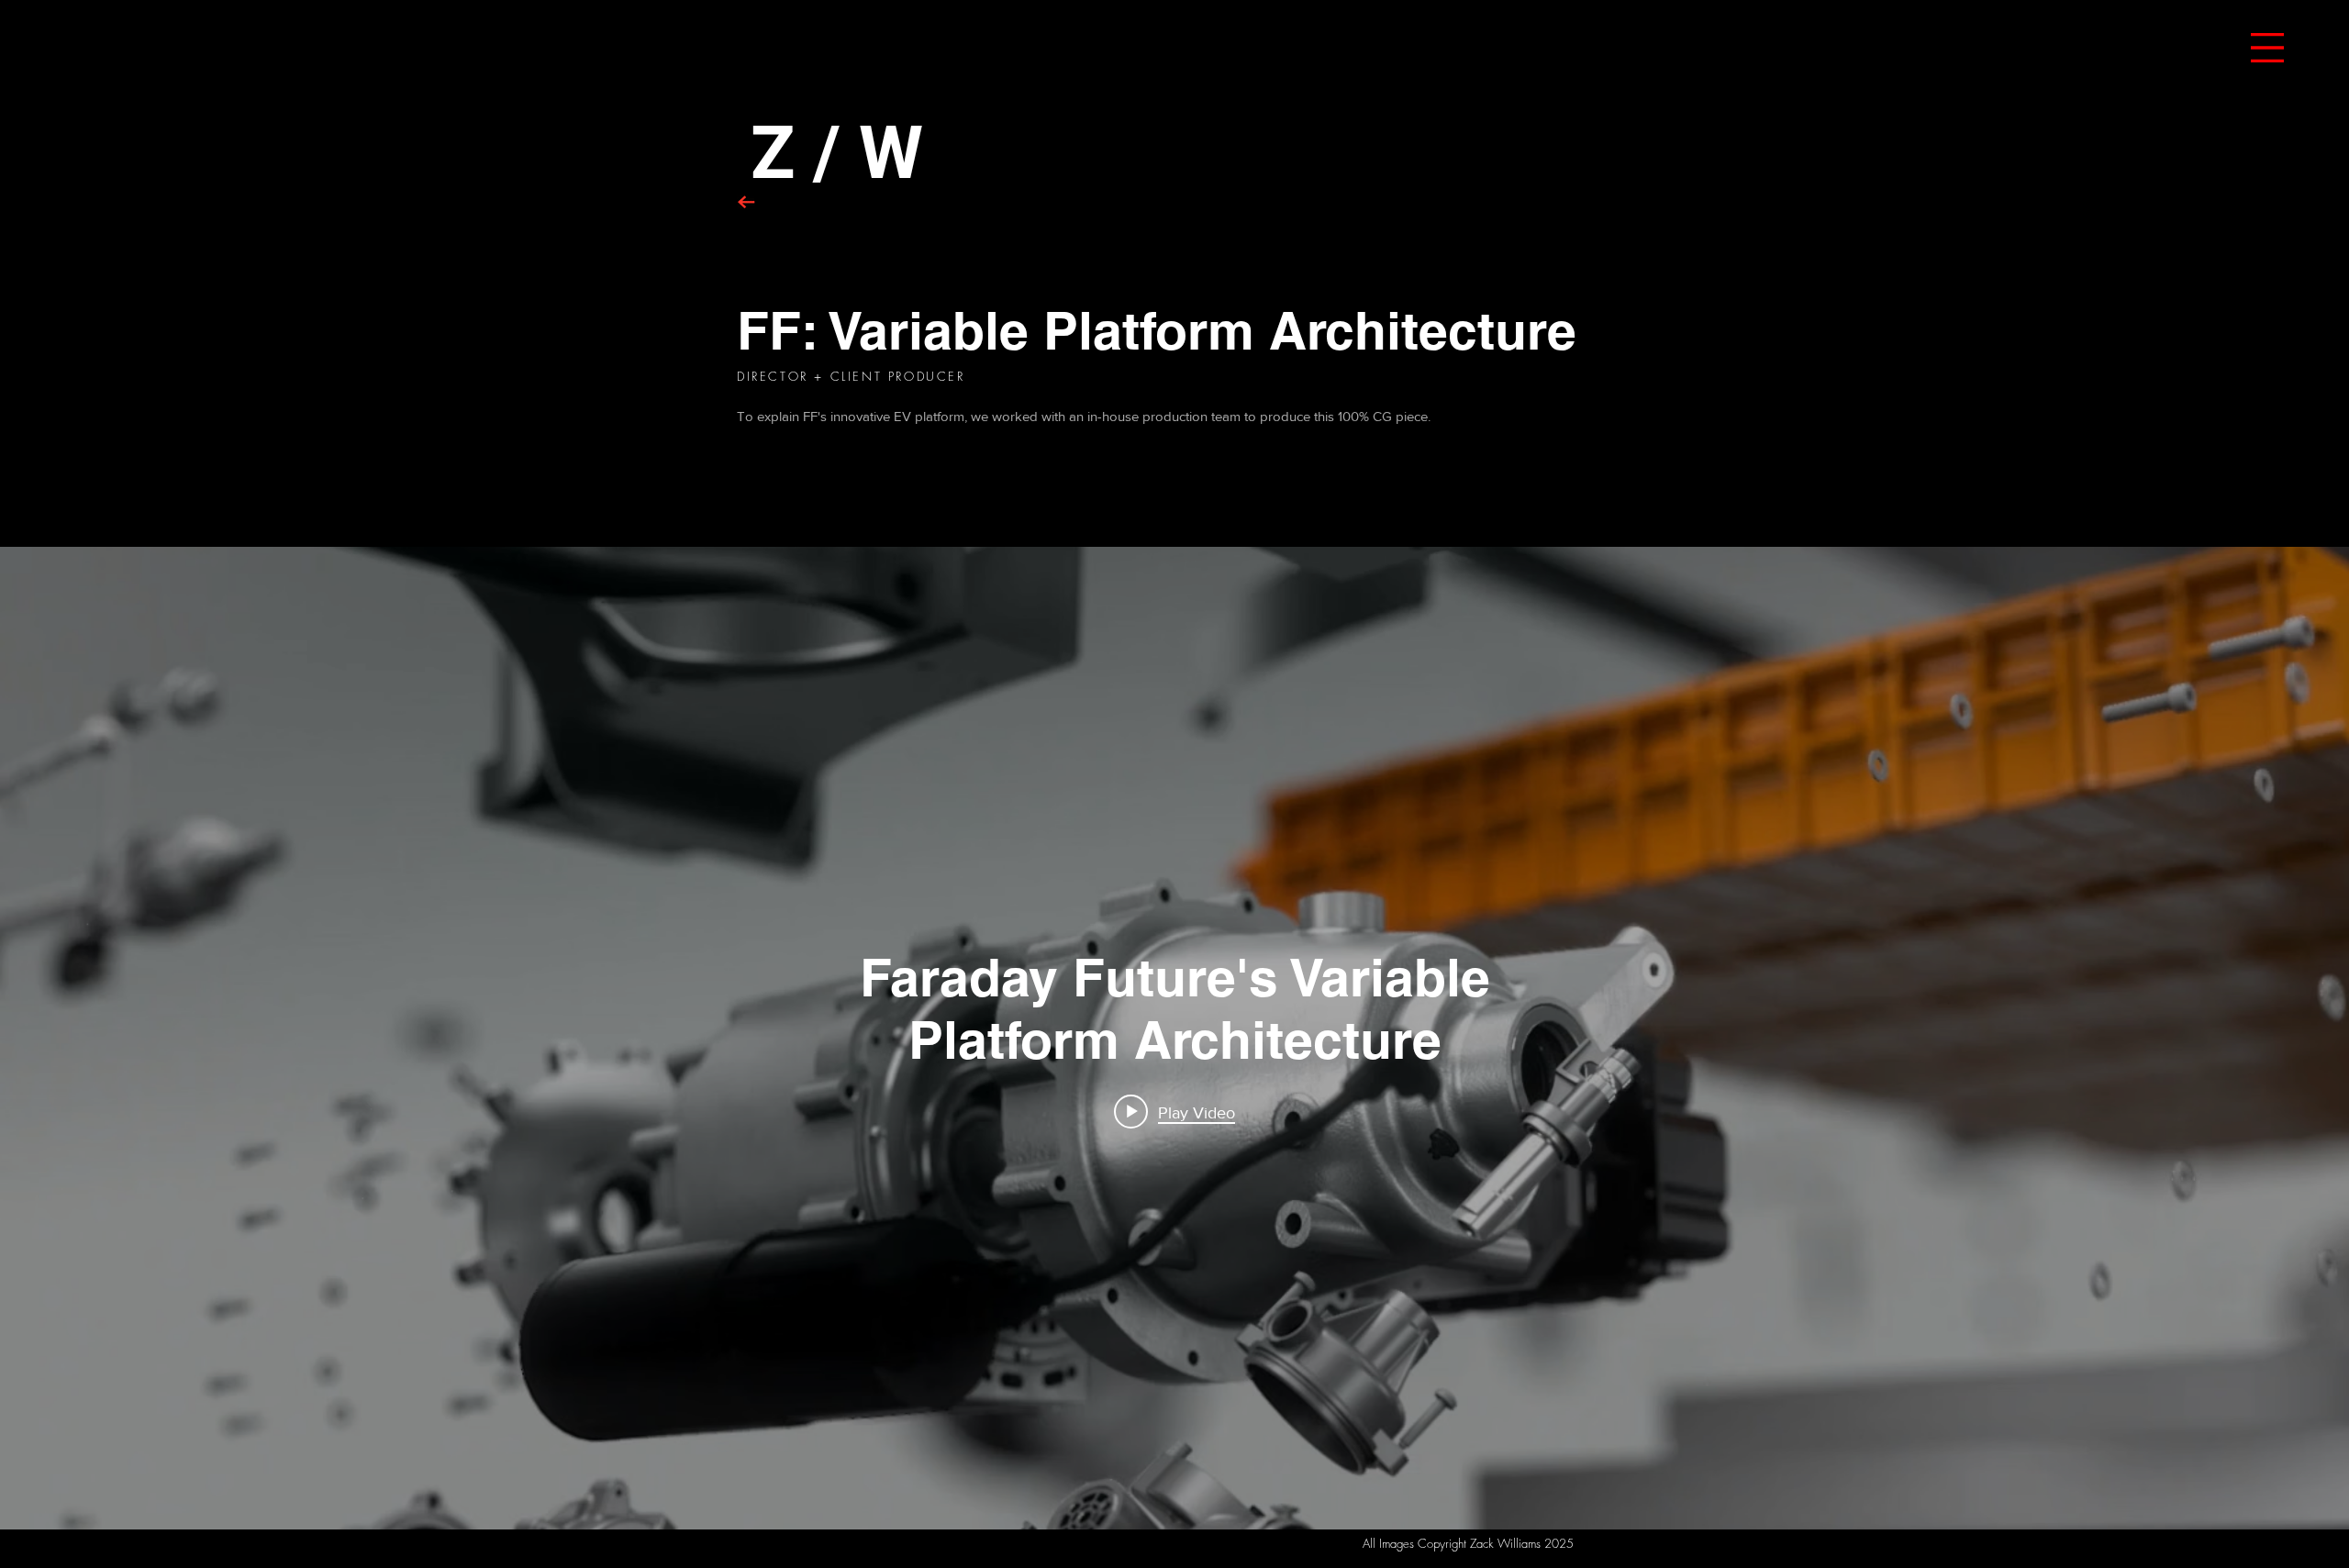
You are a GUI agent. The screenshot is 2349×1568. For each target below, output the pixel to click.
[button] (2267, 48)
